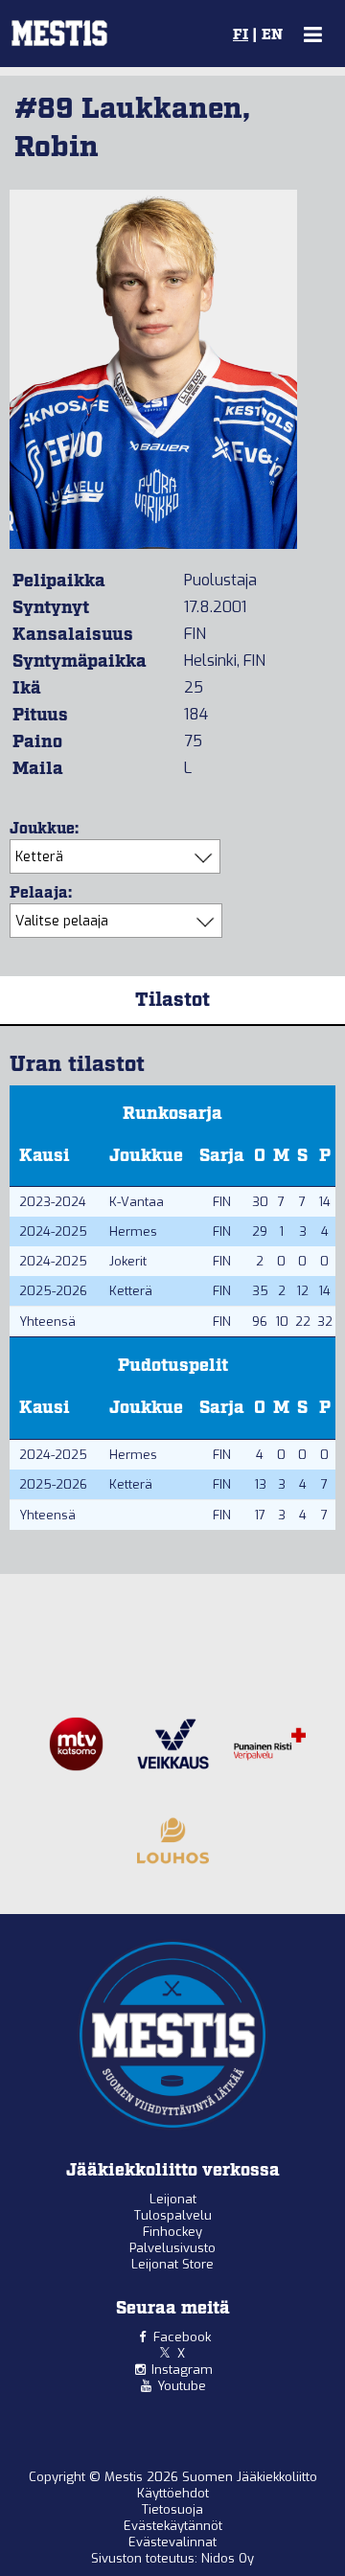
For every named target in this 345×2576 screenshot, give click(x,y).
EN (272, 35)
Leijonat (173, 2199)
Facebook (182, 2337)
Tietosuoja (172, 2509)
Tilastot (172, 1000)
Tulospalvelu (173, 2215)
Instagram (182, 2370)
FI (241, 35)
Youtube (182, 2386)
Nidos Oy (228, 2558)
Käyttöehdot (173, 2493)
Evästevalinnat (172, 2542)
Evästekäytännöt (173, 2526)
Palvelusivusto (172, 2248)
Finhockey (172, 2232)
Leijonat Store (172, 2264)
